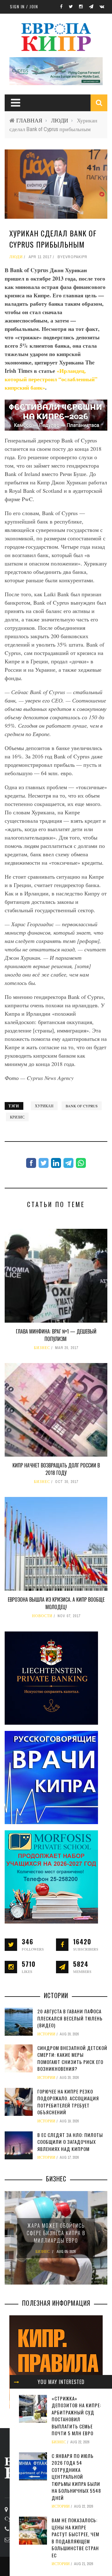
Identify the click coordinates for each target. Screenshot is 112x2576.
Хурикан (44, 1106)
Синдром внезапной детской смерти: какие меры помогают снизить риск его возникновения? (72, 2058)
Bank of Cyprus (82, 1106)
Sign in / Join (24, 7)
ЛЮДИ (60, 120)
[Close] (16, 2382)
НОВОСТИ (42, 1616)
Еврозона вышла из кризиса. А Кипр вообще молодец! (56, 1603)
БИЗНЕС (42, 1348)
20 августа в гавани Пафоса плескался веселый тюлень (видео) (70, 2018)
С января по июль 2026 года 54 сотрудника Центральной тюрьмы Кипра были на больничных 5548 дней (76, 2477)
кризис (17, 1117)
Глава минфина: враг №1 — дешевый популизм (56, 1335)
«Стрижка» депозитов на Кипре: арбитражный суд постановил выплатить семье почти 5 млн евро (76, 2416)
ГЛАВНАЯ (29, 120)
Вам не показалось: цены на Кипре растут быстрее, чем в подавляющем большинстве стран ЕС (75, 2538)
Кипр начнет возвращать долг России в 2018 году (56, 1469)
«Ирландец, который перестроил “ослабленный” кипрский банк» (51, 379)
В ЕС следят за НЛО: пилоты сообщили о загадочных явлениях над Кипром (70, 2142)
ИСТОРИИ (61, 2506)
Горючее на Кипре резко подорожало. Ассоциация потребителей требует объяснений (68, 2102)
